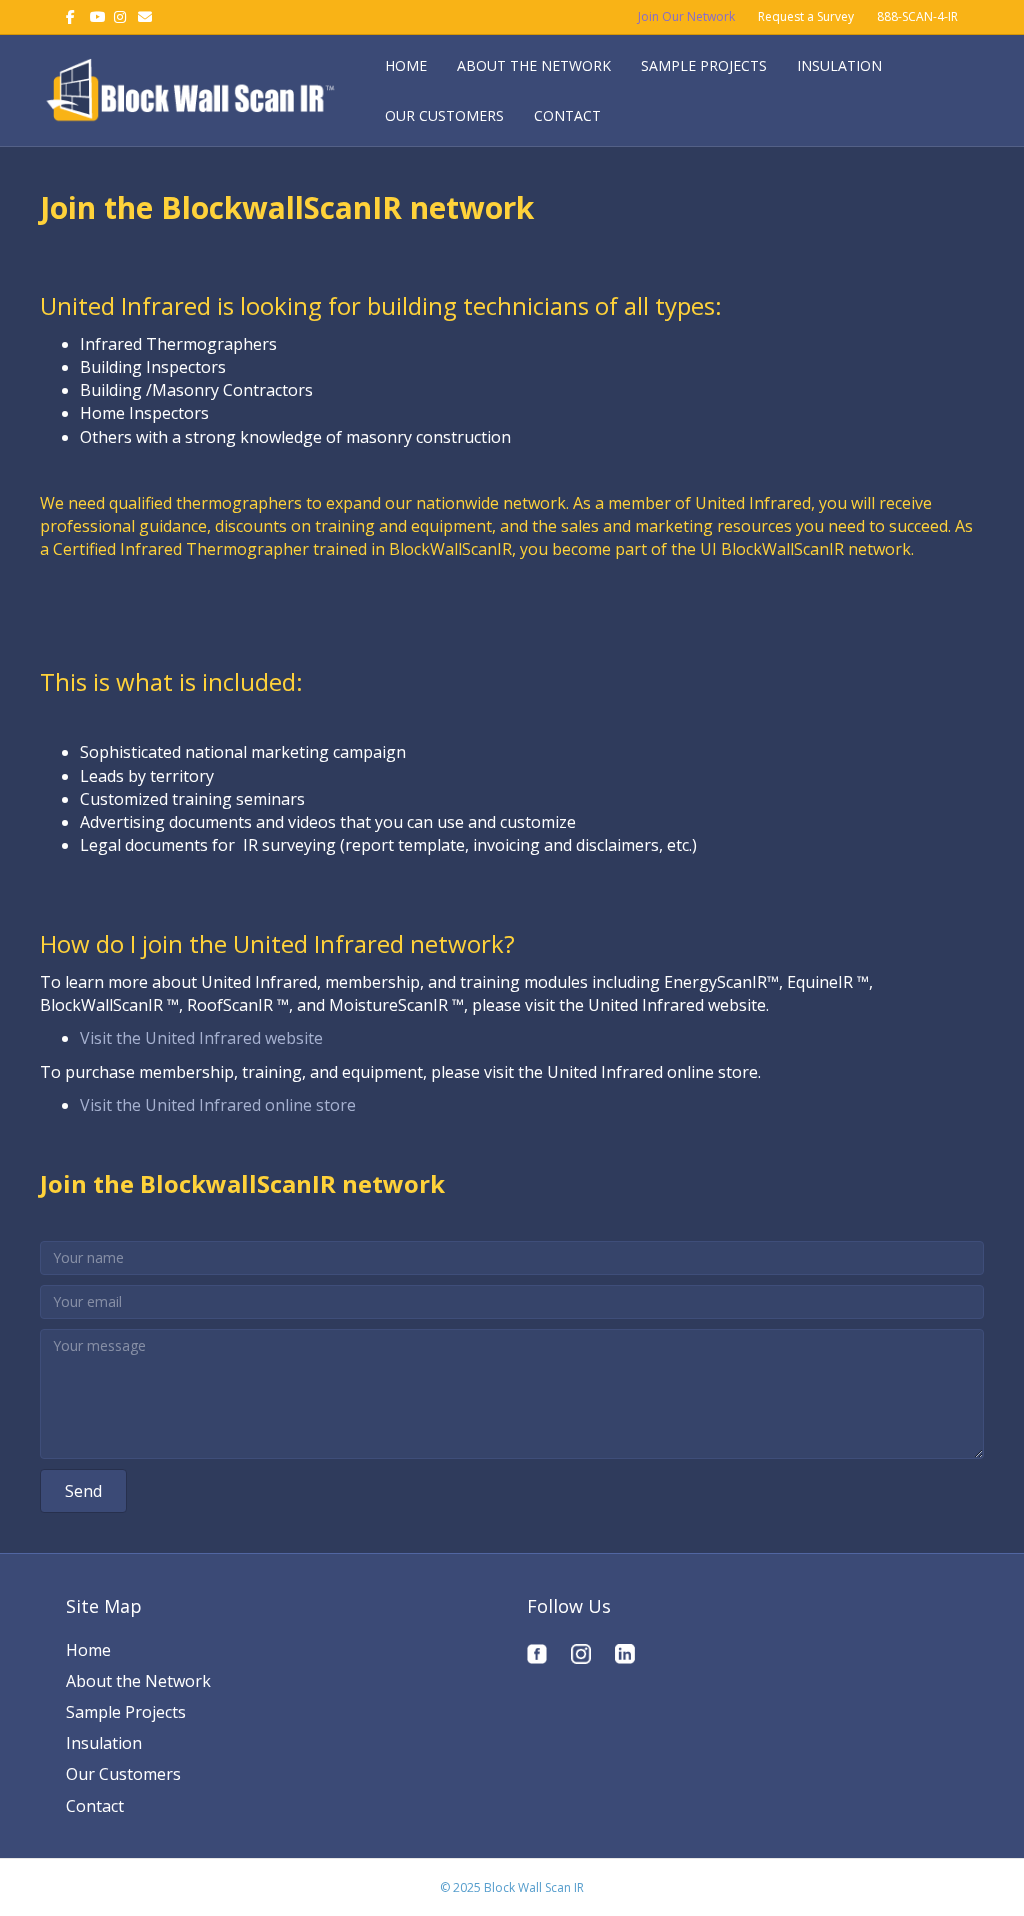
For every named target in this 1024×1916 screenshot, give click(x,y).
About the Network (534, 65)
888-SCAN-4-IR (917, 16)
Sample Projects (704, 65)
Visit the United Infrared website (201, 1038)
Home (406, 65)
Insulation (839, 65)
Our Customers (444, 115)
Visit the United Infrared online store (218, 1105)
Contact (567, 115)
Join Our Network (686, 16)
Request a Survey (806, 16)
